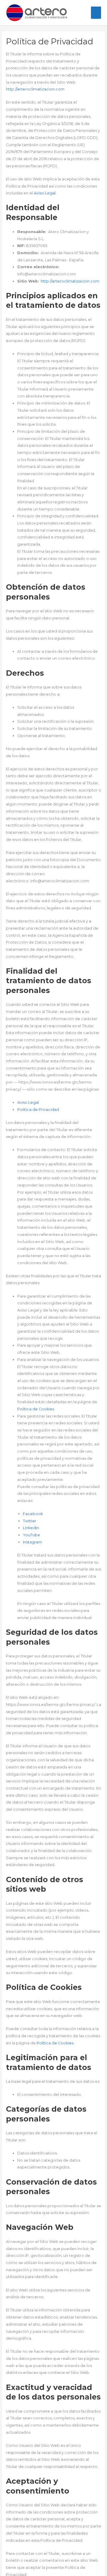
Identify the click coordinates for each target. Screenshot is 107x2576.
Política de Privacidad (38, 1110)
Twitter (30, 1521)
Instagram (32, 1542)
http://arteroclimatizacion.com (35, 89)
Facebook (33, 1514)
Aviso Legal (45, 193)
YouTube (32, 1535)
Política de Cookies (36, 1409)
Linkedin (31, 1528)
